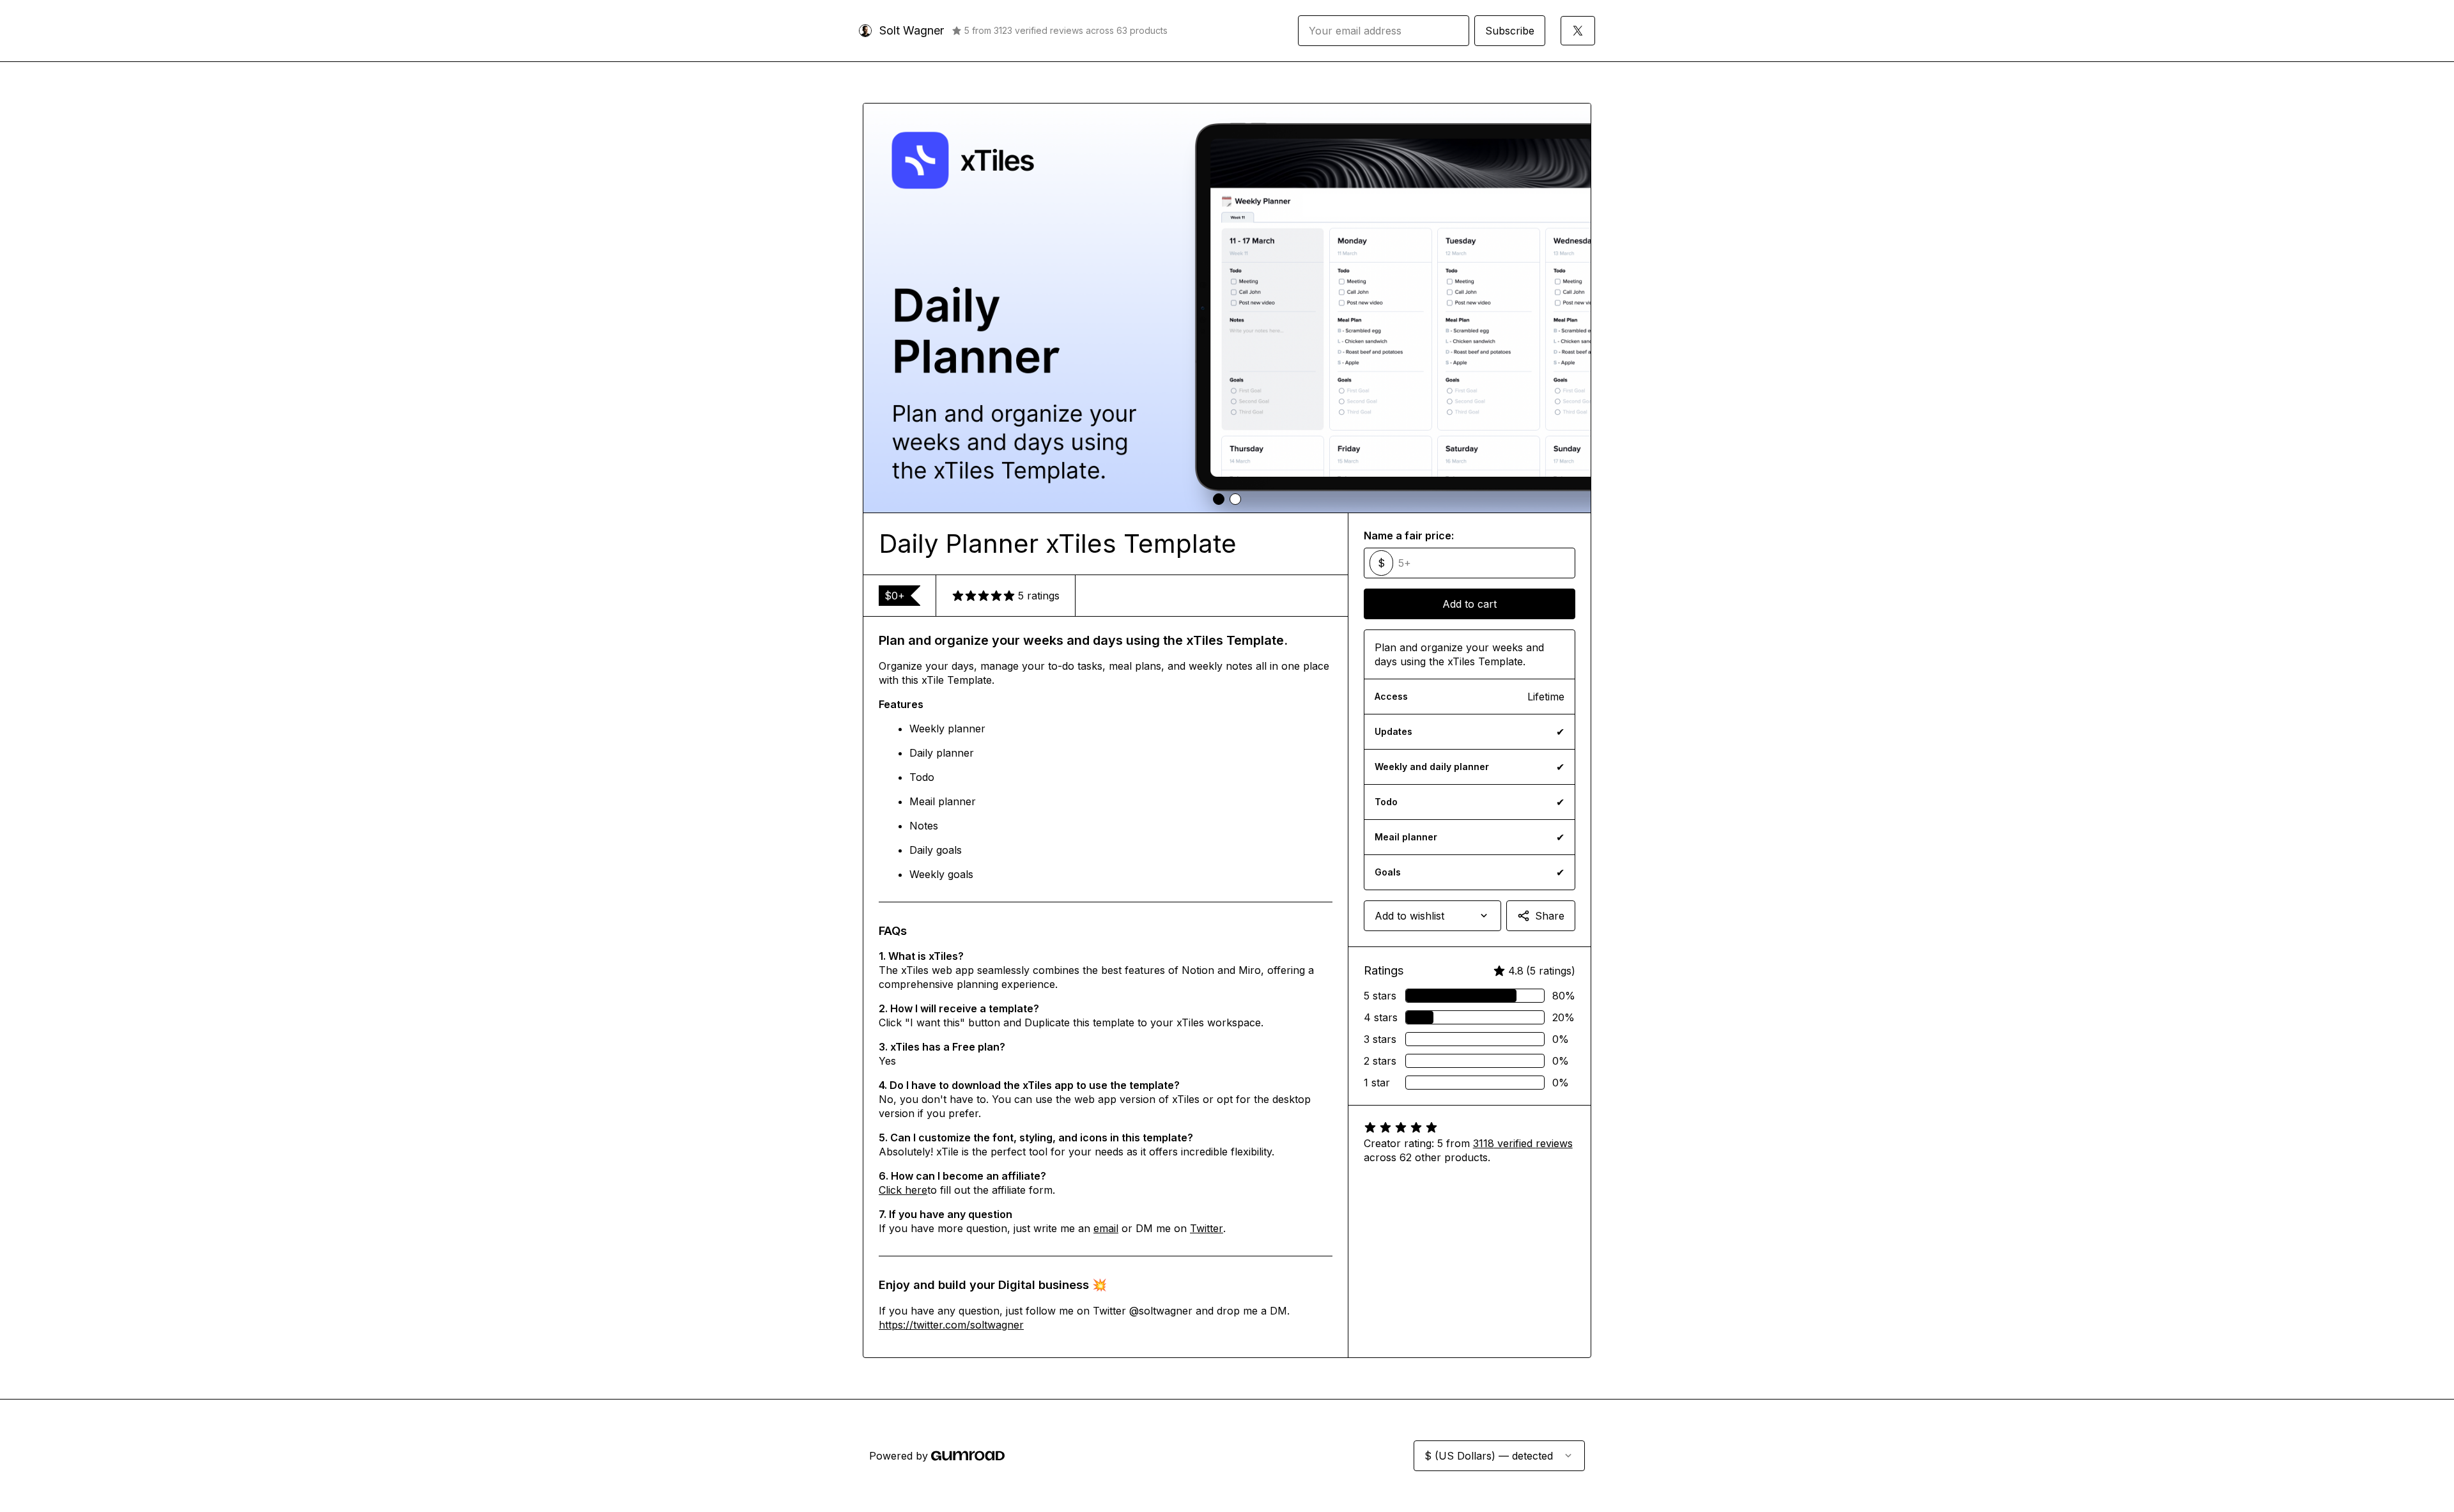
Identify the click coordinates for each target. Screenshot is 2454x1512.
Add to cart (1470, 604)
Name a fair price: (1409, 536)
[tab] (1219, 499)
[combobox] (1432, 916)
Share (1550, 916)
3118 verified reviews (1523, 1143)
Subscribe (1510, 31)
